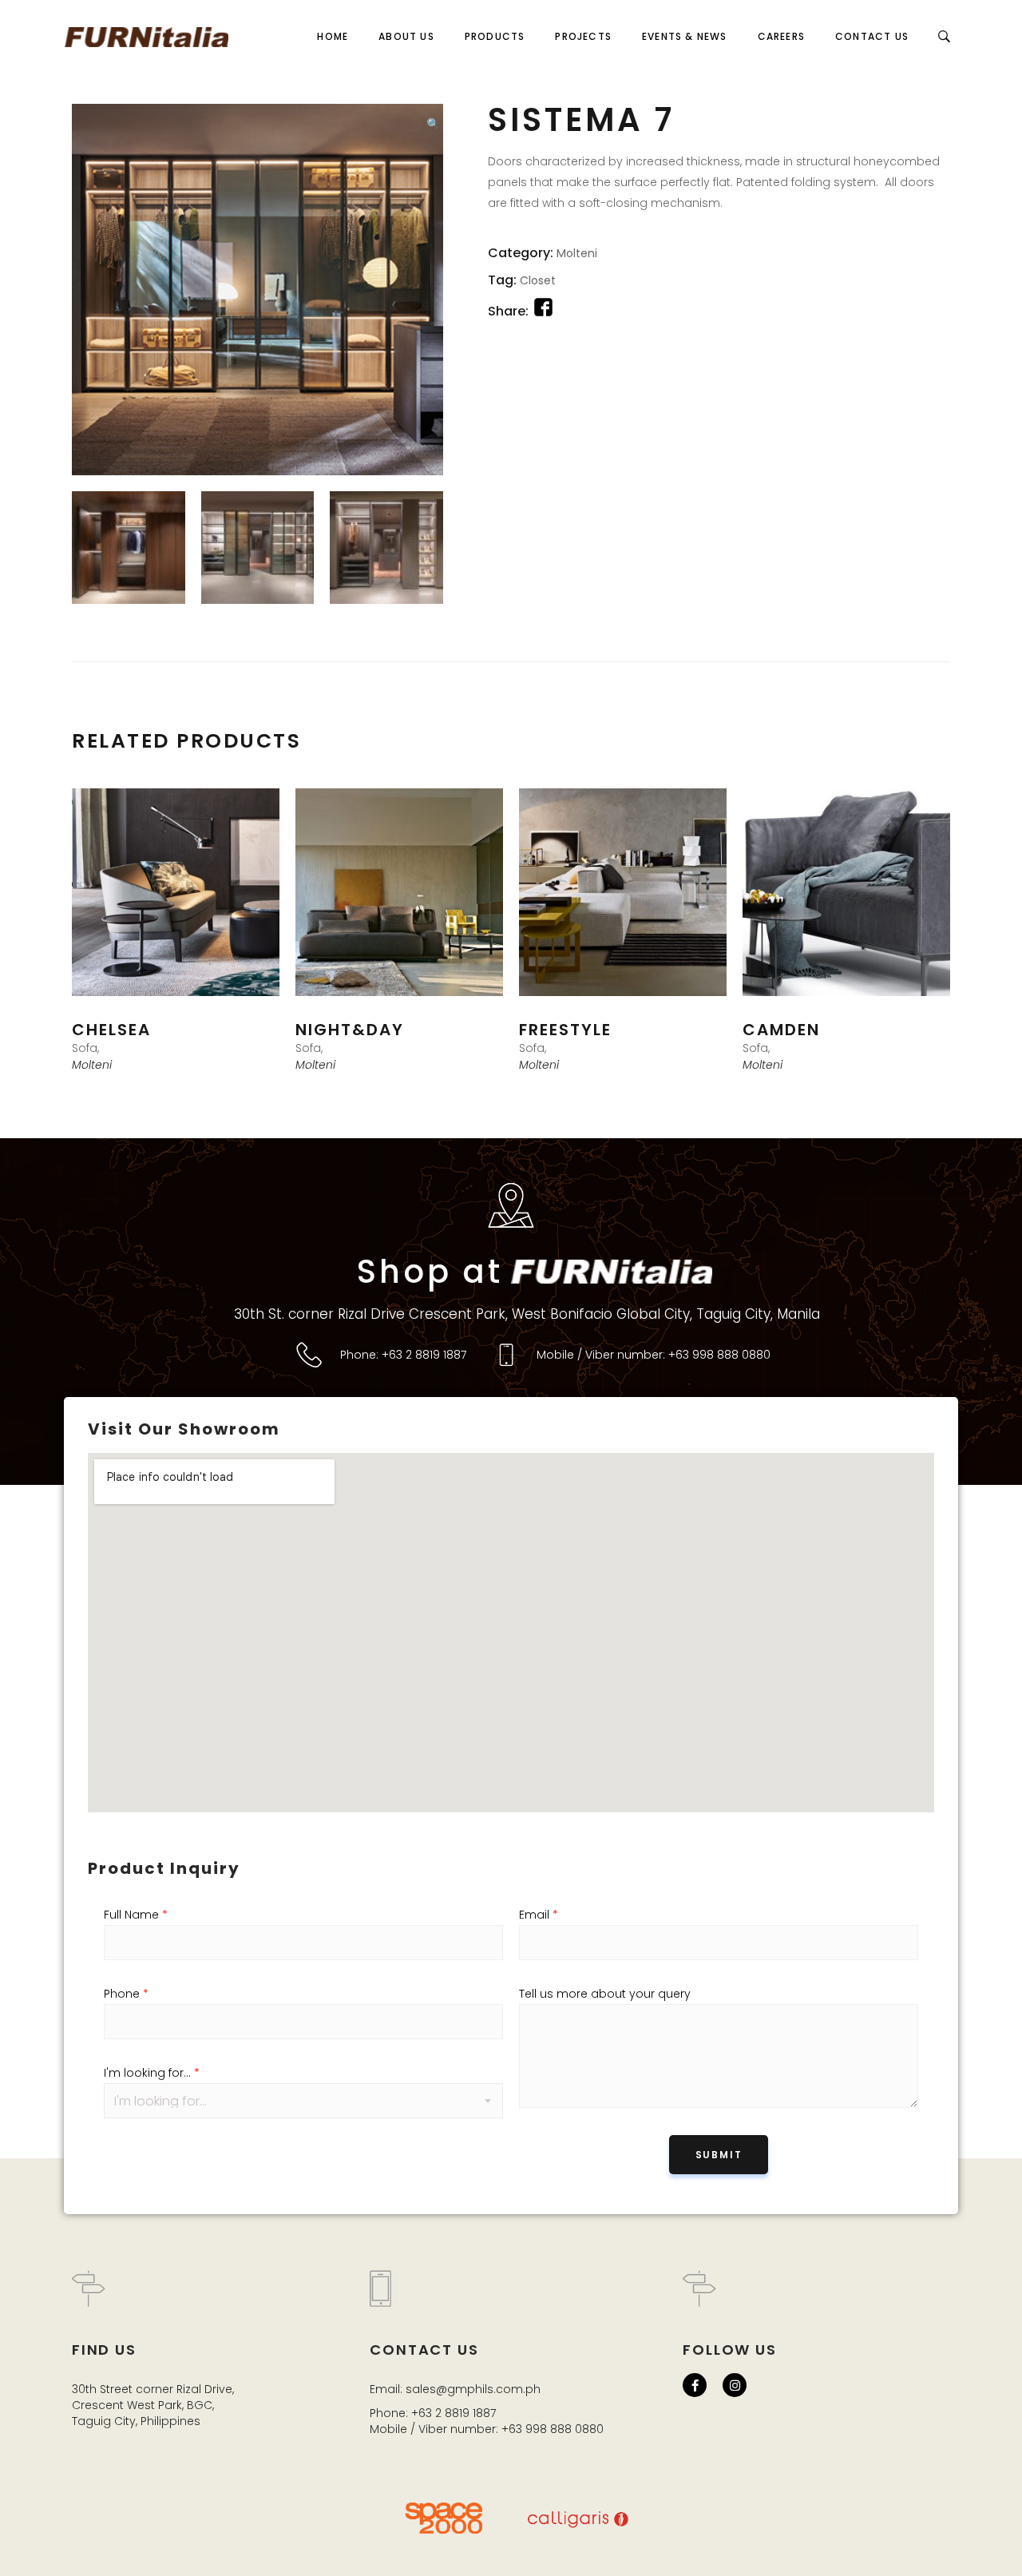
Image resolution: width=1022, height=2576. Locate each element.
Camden (781, 1030)
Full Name (136, 1915)
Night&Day (350, 1030)
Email (539, 1915)
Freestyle (565, 1030)
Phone (126, 1994)
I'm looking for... (152, 2073)
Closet (538, 280)
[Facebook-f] (695, 2385)
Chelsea (111, 1030)
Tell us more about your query (605, 1994)
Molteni (577, 253)
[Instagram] (735, 2385)
